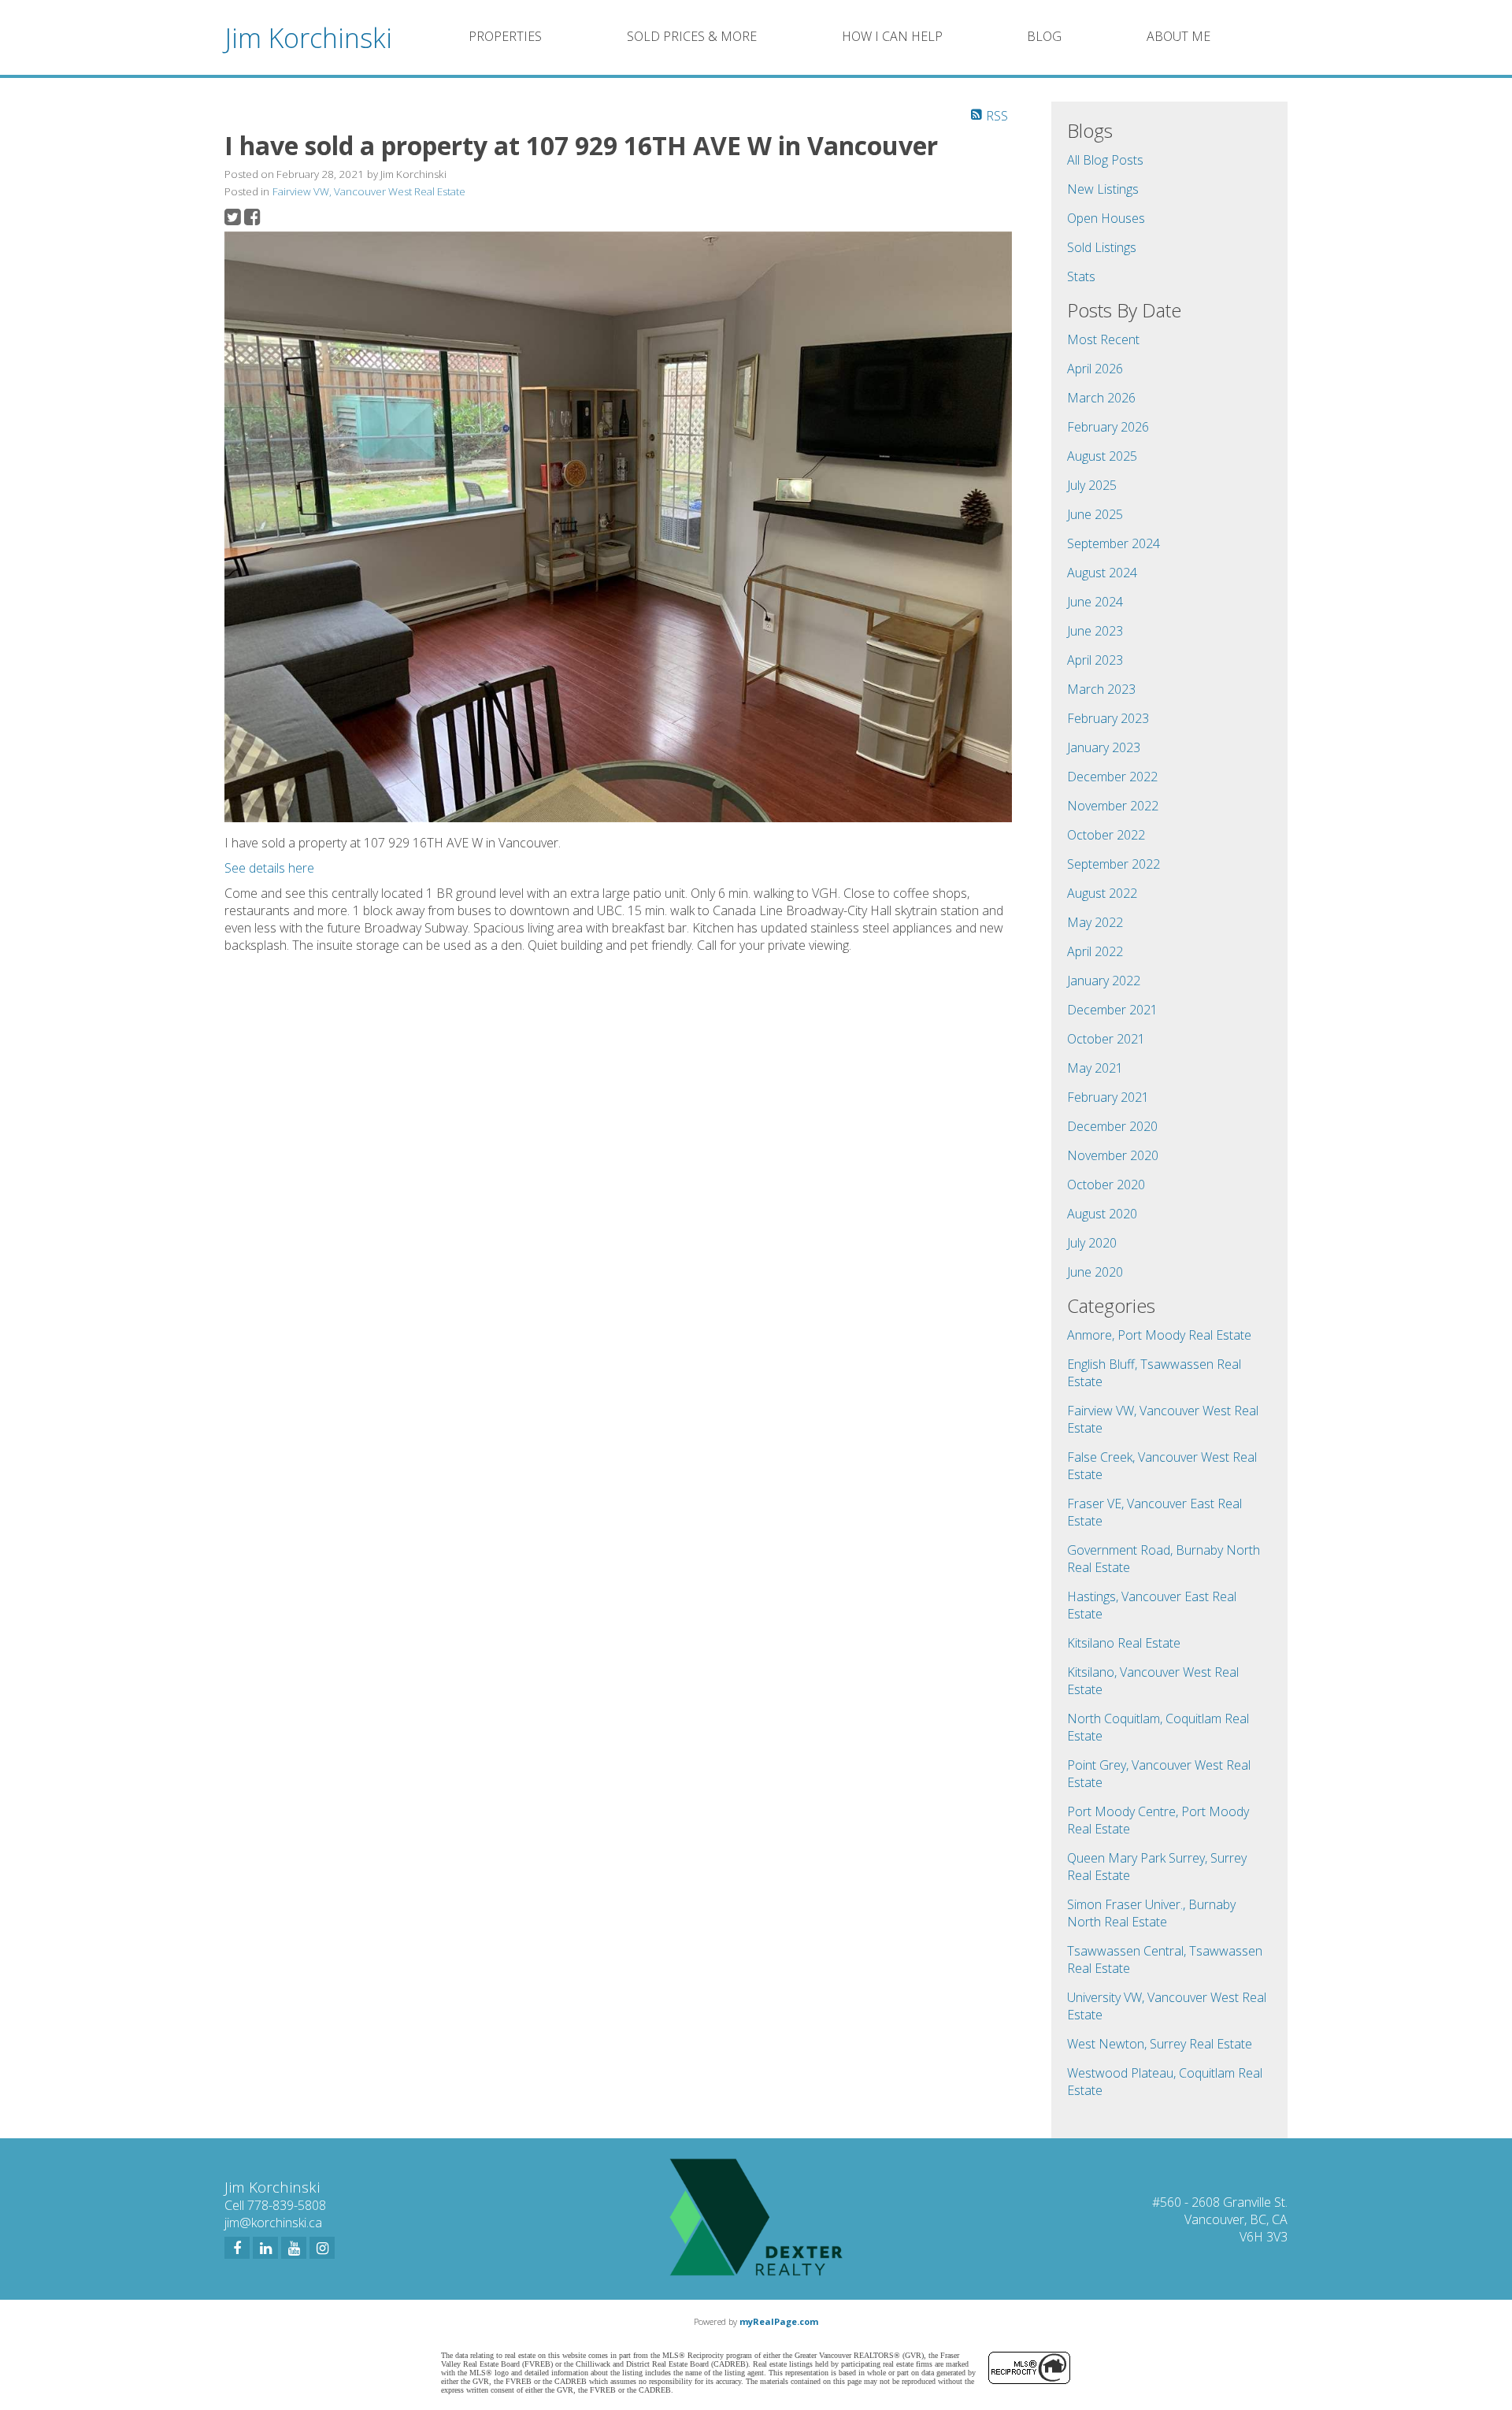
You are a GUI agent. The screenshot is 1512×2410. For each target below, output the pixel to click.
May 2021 (1095, 1068)
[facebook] (237, 2248)
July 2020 (1092, 1243)
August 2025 (1102, 456)
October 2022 (1106, 835)
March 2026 (1101, 398)
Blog (1044, 36)
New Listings (1103, 189)
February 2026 (1108, 427)
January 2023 (1104, 747)
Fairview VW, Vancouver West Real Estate (369, 191)
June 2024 (1095, 602)
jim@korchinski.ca (273, 2223)
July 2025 (1092, 485)
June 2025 (1095, 514)
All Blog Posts (1105, 160)
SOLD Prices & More (692, 36)
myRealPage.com (779, 2321)
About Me (1178, 36)
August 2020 (1102, 1214)
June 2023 (1095, 631)
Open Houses (1106, 218)
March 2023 (1101, 689)
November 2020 (1113, 1155)
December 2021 (1112, 1010)
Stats (1081, 276)
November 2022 (1113, 806)
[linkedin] (265, 2248)
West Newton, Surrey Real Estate (1160, 2044)
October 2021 (1106, 1039)
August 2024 (1102, 573)
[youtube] (294, 2248)
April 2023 (1095, 660)
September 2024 (1114, 543)
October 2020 (1106, 1185)
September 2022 (1114, 864)
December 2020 (1112, 1126)
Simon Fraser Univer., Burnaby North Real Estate (1151, 1913)
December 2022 (1112, 777)
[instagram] (322, 2248)
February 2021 (1108, 1097)
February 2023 (1108, 718)
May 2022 (1095, 922)
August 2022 (1102, 893)
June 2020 (1095, 1272)
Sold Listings (1102, 247)
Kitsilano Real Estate (1124, 1643)
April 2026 (1095, 369)
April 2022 (1095, 951)
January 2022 (1104, 981)
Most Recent (1103, 339)
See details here (269, 868)
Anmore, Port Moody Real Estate (1159, 1335)
